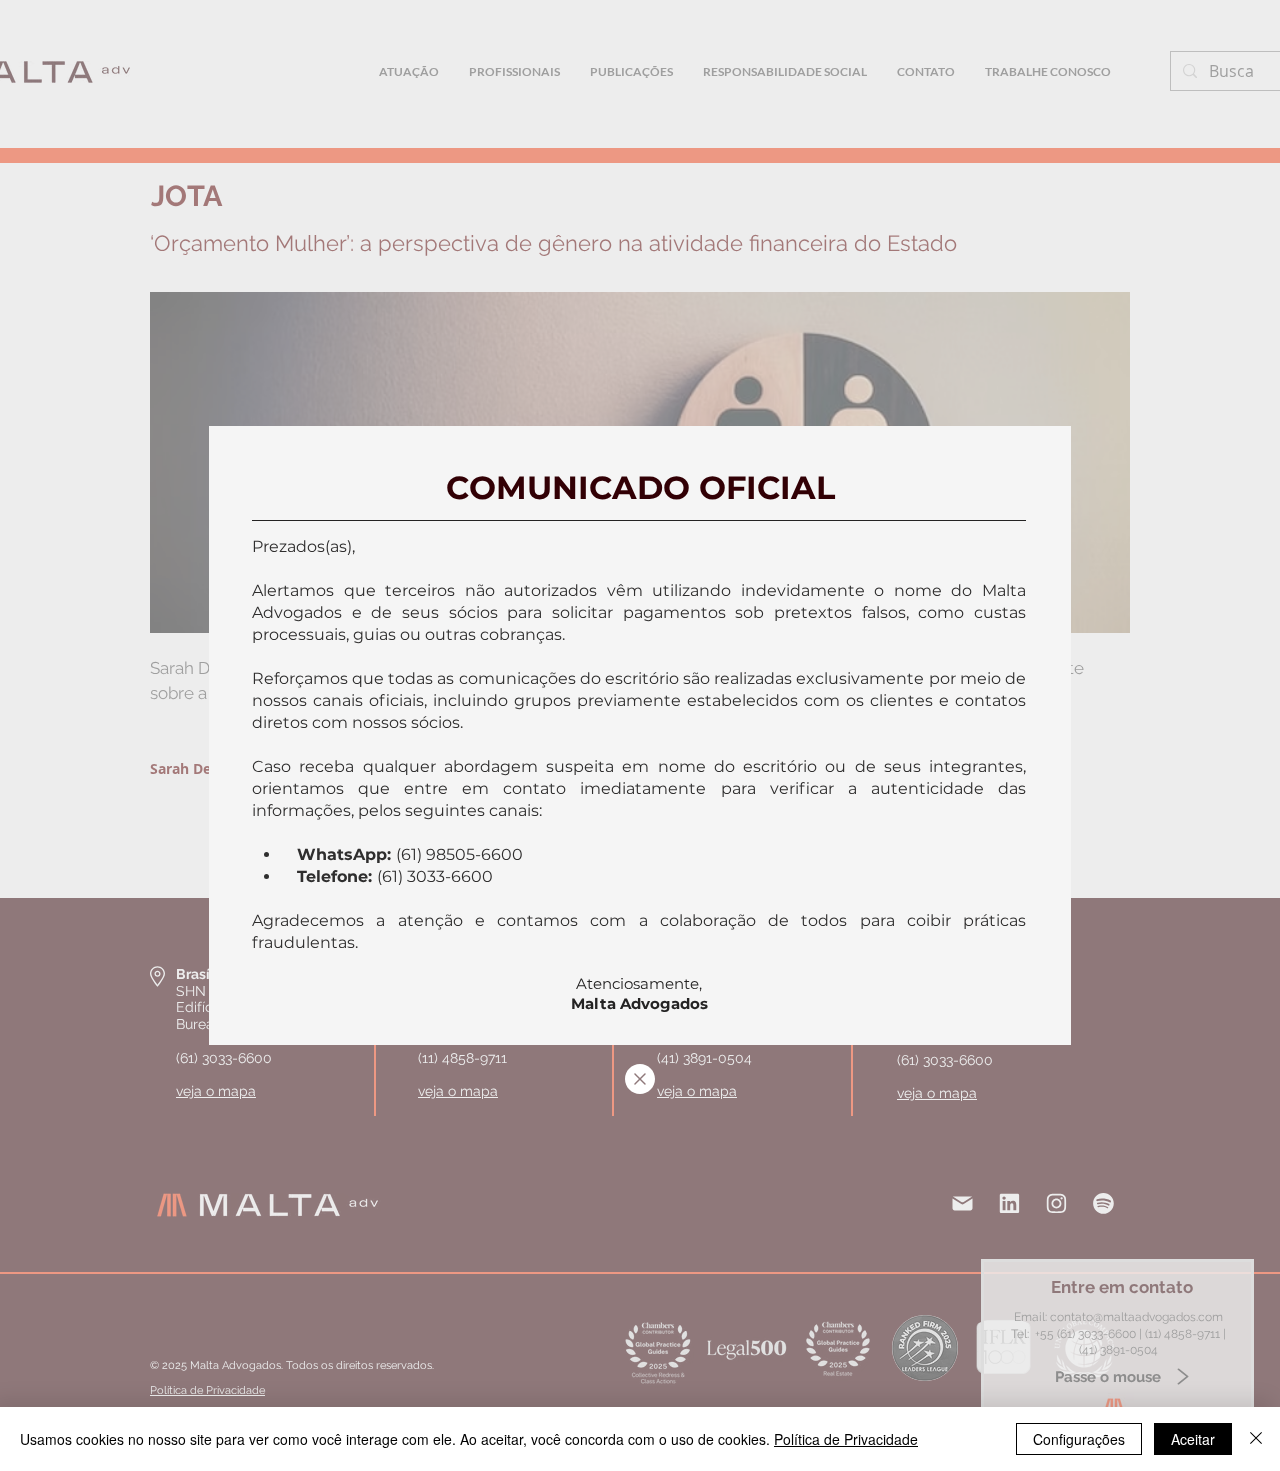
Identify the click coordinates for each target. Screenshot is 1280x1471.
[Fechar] (1256, 1439)
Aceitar (1193, 1439)
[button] (640, 1079)
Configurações (1079, 1439)
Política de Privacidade (846, 1439)
